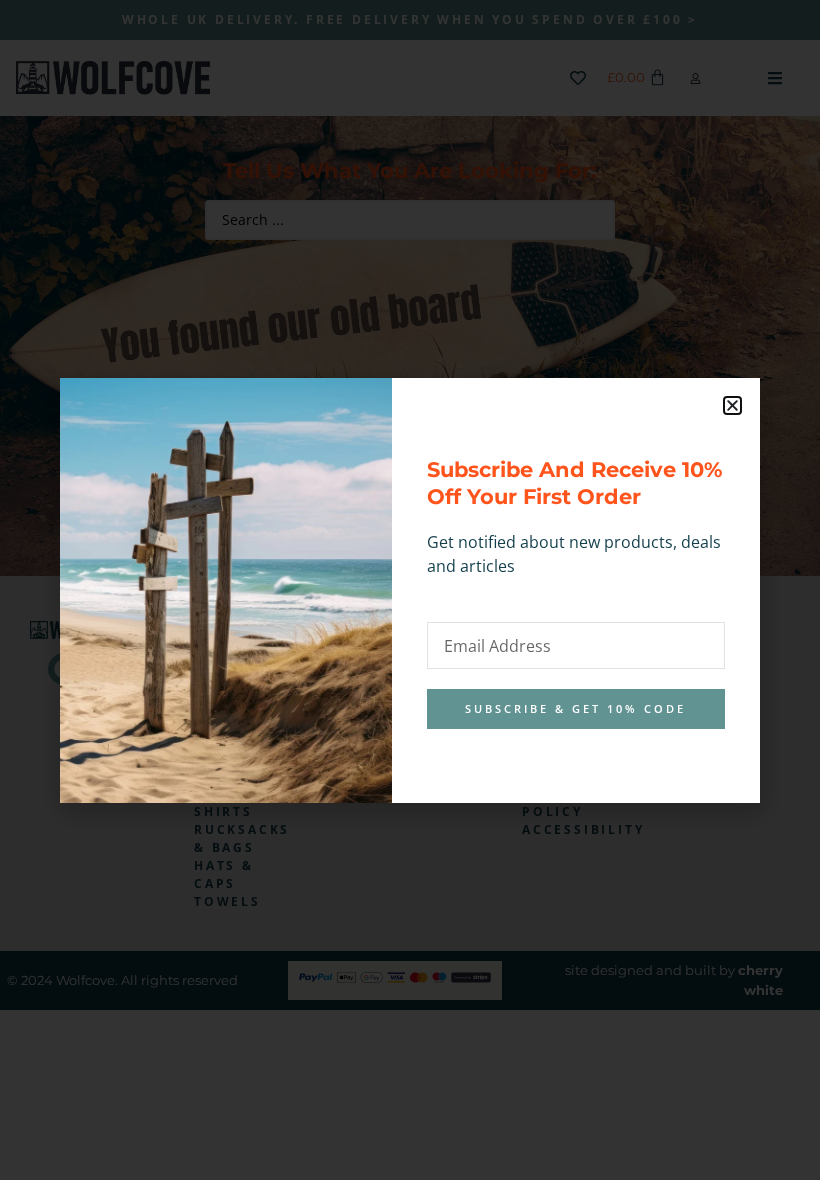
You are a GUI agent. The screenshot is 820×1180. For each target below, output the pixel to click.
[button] (732, 405)
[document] (410, 590)
